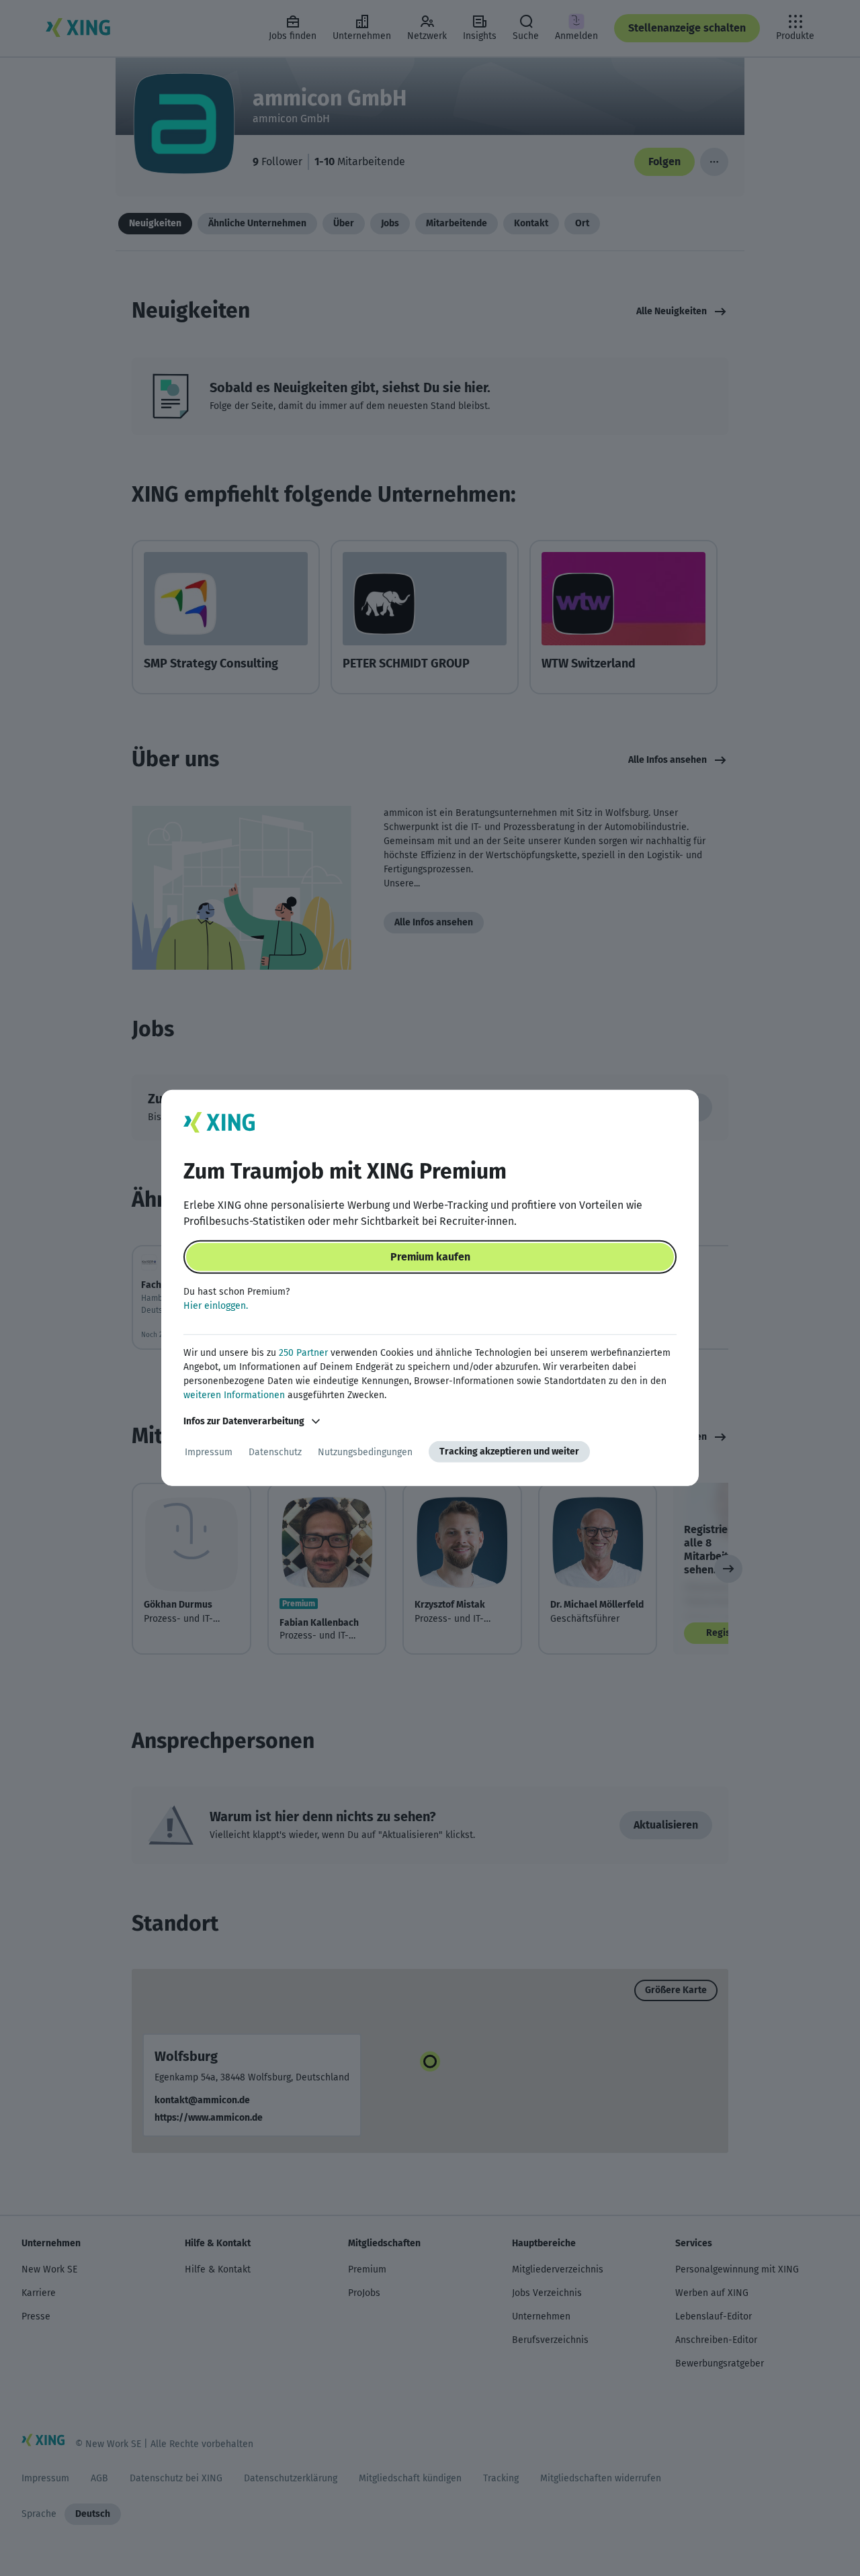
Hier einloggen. (216, 1306)
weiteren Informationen (234, 1395)
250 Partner (303, 1353)
